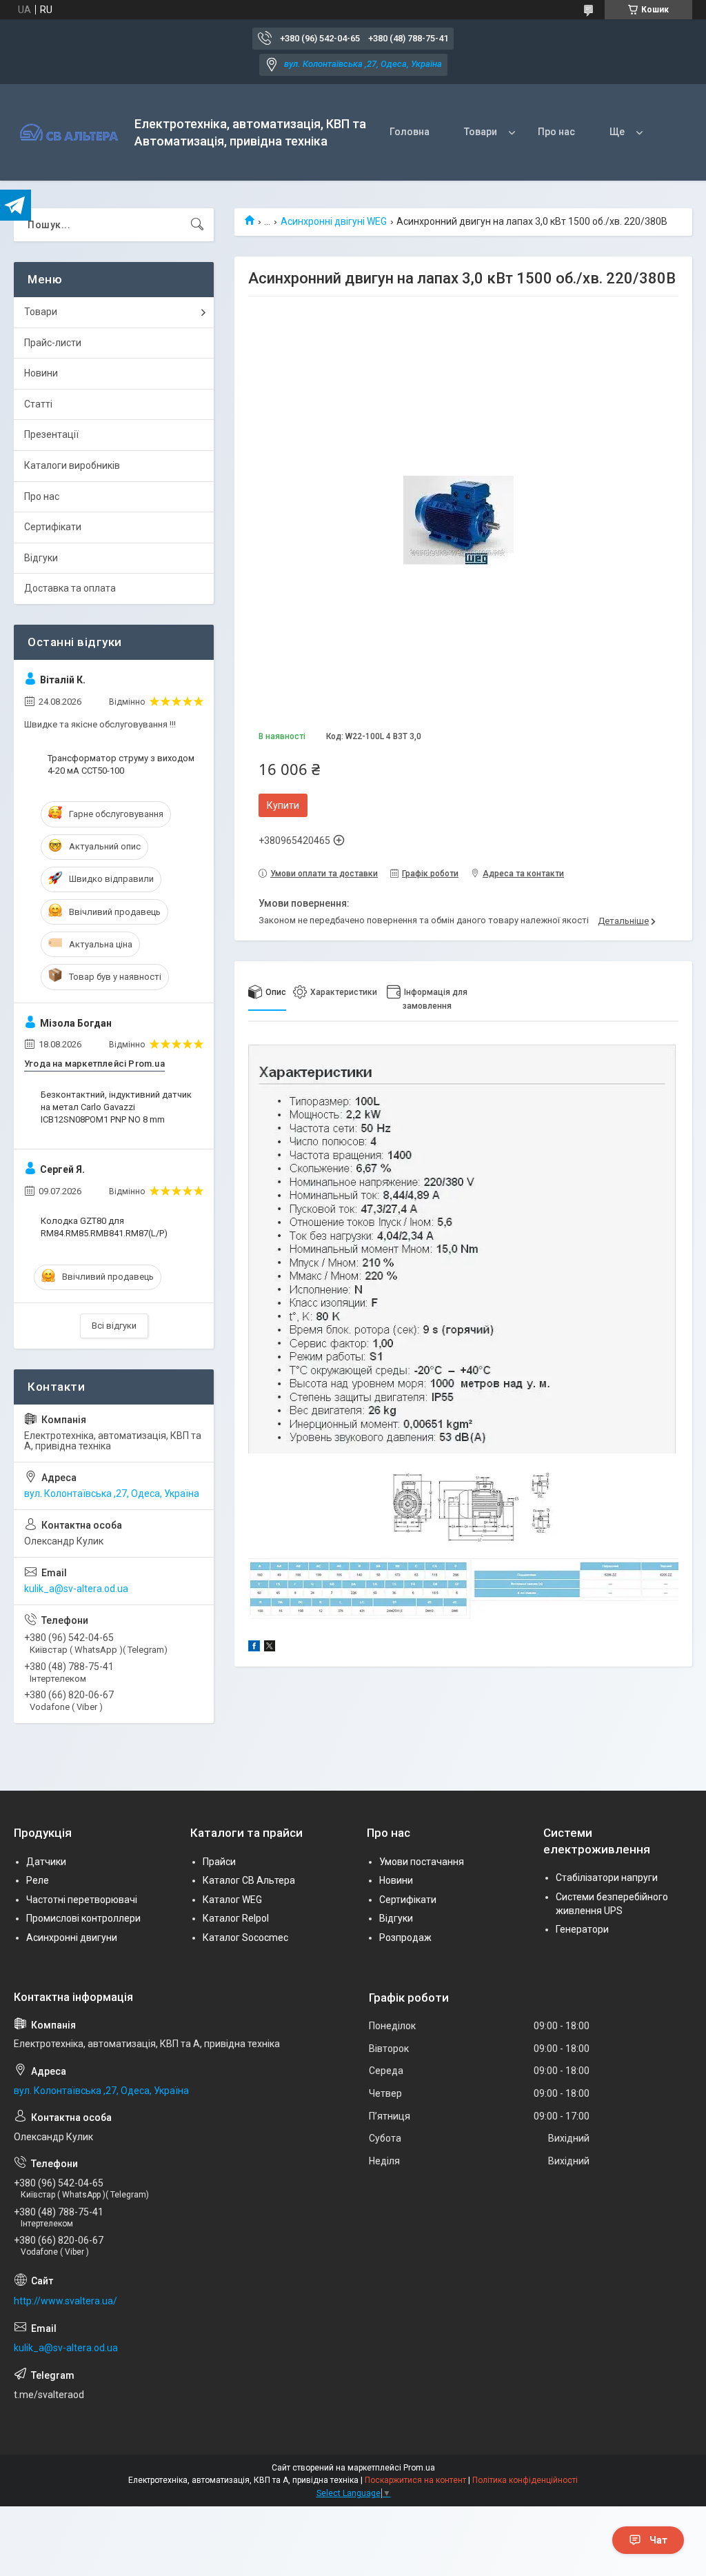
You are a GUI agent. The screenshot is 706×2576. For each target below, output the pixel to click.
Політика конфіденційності (525, 2480)
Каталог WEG (232, 1900)
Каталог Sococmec (245, 1938)
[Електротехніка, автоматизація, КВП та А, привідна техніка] (69, 133)
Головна (410, 132)
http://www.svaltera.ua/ (65, 2301)
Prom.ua (419, 2468)
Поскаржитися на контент (415, 2480)
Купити (283, 805)
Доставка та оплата (70, 588)
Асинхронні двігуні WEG (334, 221)
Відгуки (41, 558)
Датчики (46, 1862)
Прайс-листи (53, 343)
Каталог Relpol (236, 1918)
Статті (38, 404)
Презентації (51, 434)
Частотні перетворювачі (82, 1900)
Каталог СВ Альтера (249, 1880)
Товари (481, 132)
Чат (658, 2540)
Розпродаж (405, 1938)
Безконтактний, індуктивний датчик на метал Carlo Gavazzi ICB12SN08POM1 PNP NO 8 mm (116, 1107)
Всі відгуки (114, 1326)
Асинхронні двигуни (72, 1938)
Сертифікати (53, 527)
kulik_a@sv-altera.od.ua (76, 1589)
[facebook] (254, 1648)
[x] (270, 1648)
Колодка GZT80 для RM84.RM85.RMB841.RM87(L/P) (104, 1227)
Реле (38, 1880)
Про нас (556, 132)
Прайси (219, 1862)
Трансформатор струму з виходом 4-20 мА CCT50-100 (121, 764)
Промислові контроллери (83, 1918)
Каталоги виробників (72, 465)
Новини (41, 373)
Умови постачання (422, 1862)
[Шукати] (197, 225)
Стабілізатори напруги (607, 1878)
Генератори (582, 1929)
